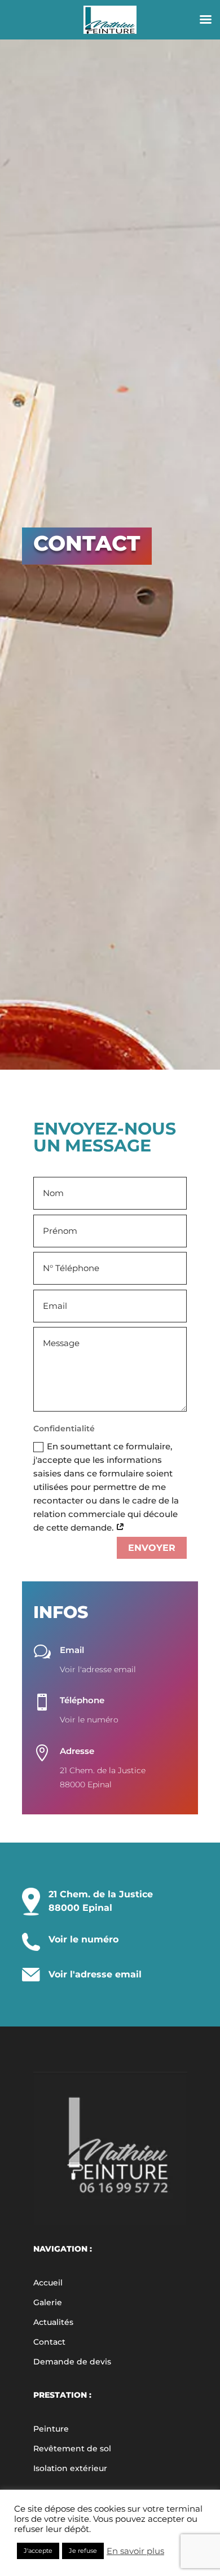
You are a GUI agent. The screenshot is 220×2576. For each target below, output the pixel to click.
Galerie (48, 2302)
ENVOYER (152, 1548)
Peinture (51, 2429)
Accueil (48, 2283)
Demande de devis (72, 2362)
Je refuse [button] (83, 2551)
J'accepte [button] (38, 2551)
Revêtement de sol (72, 2448)
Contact (49, 2342)
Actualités (53, 2322)
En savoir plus (135, 2551)
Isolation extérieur (70, 2468)
